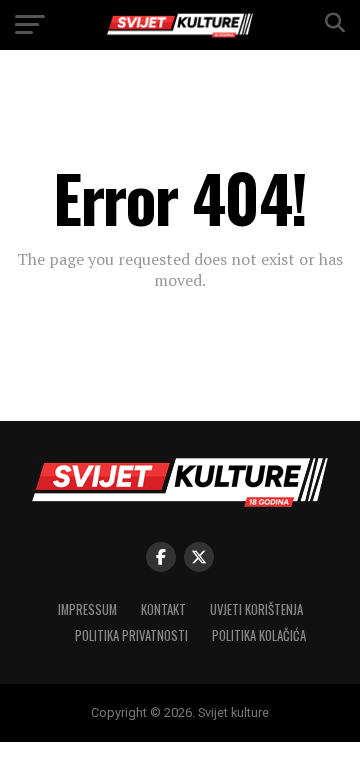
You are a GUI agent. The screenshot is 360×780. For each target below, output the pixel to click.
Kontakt (163, 609)
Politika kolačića (259, 635)
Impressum (87, 609)
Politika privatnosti (131, 635)
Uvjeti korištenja (256, 609)
